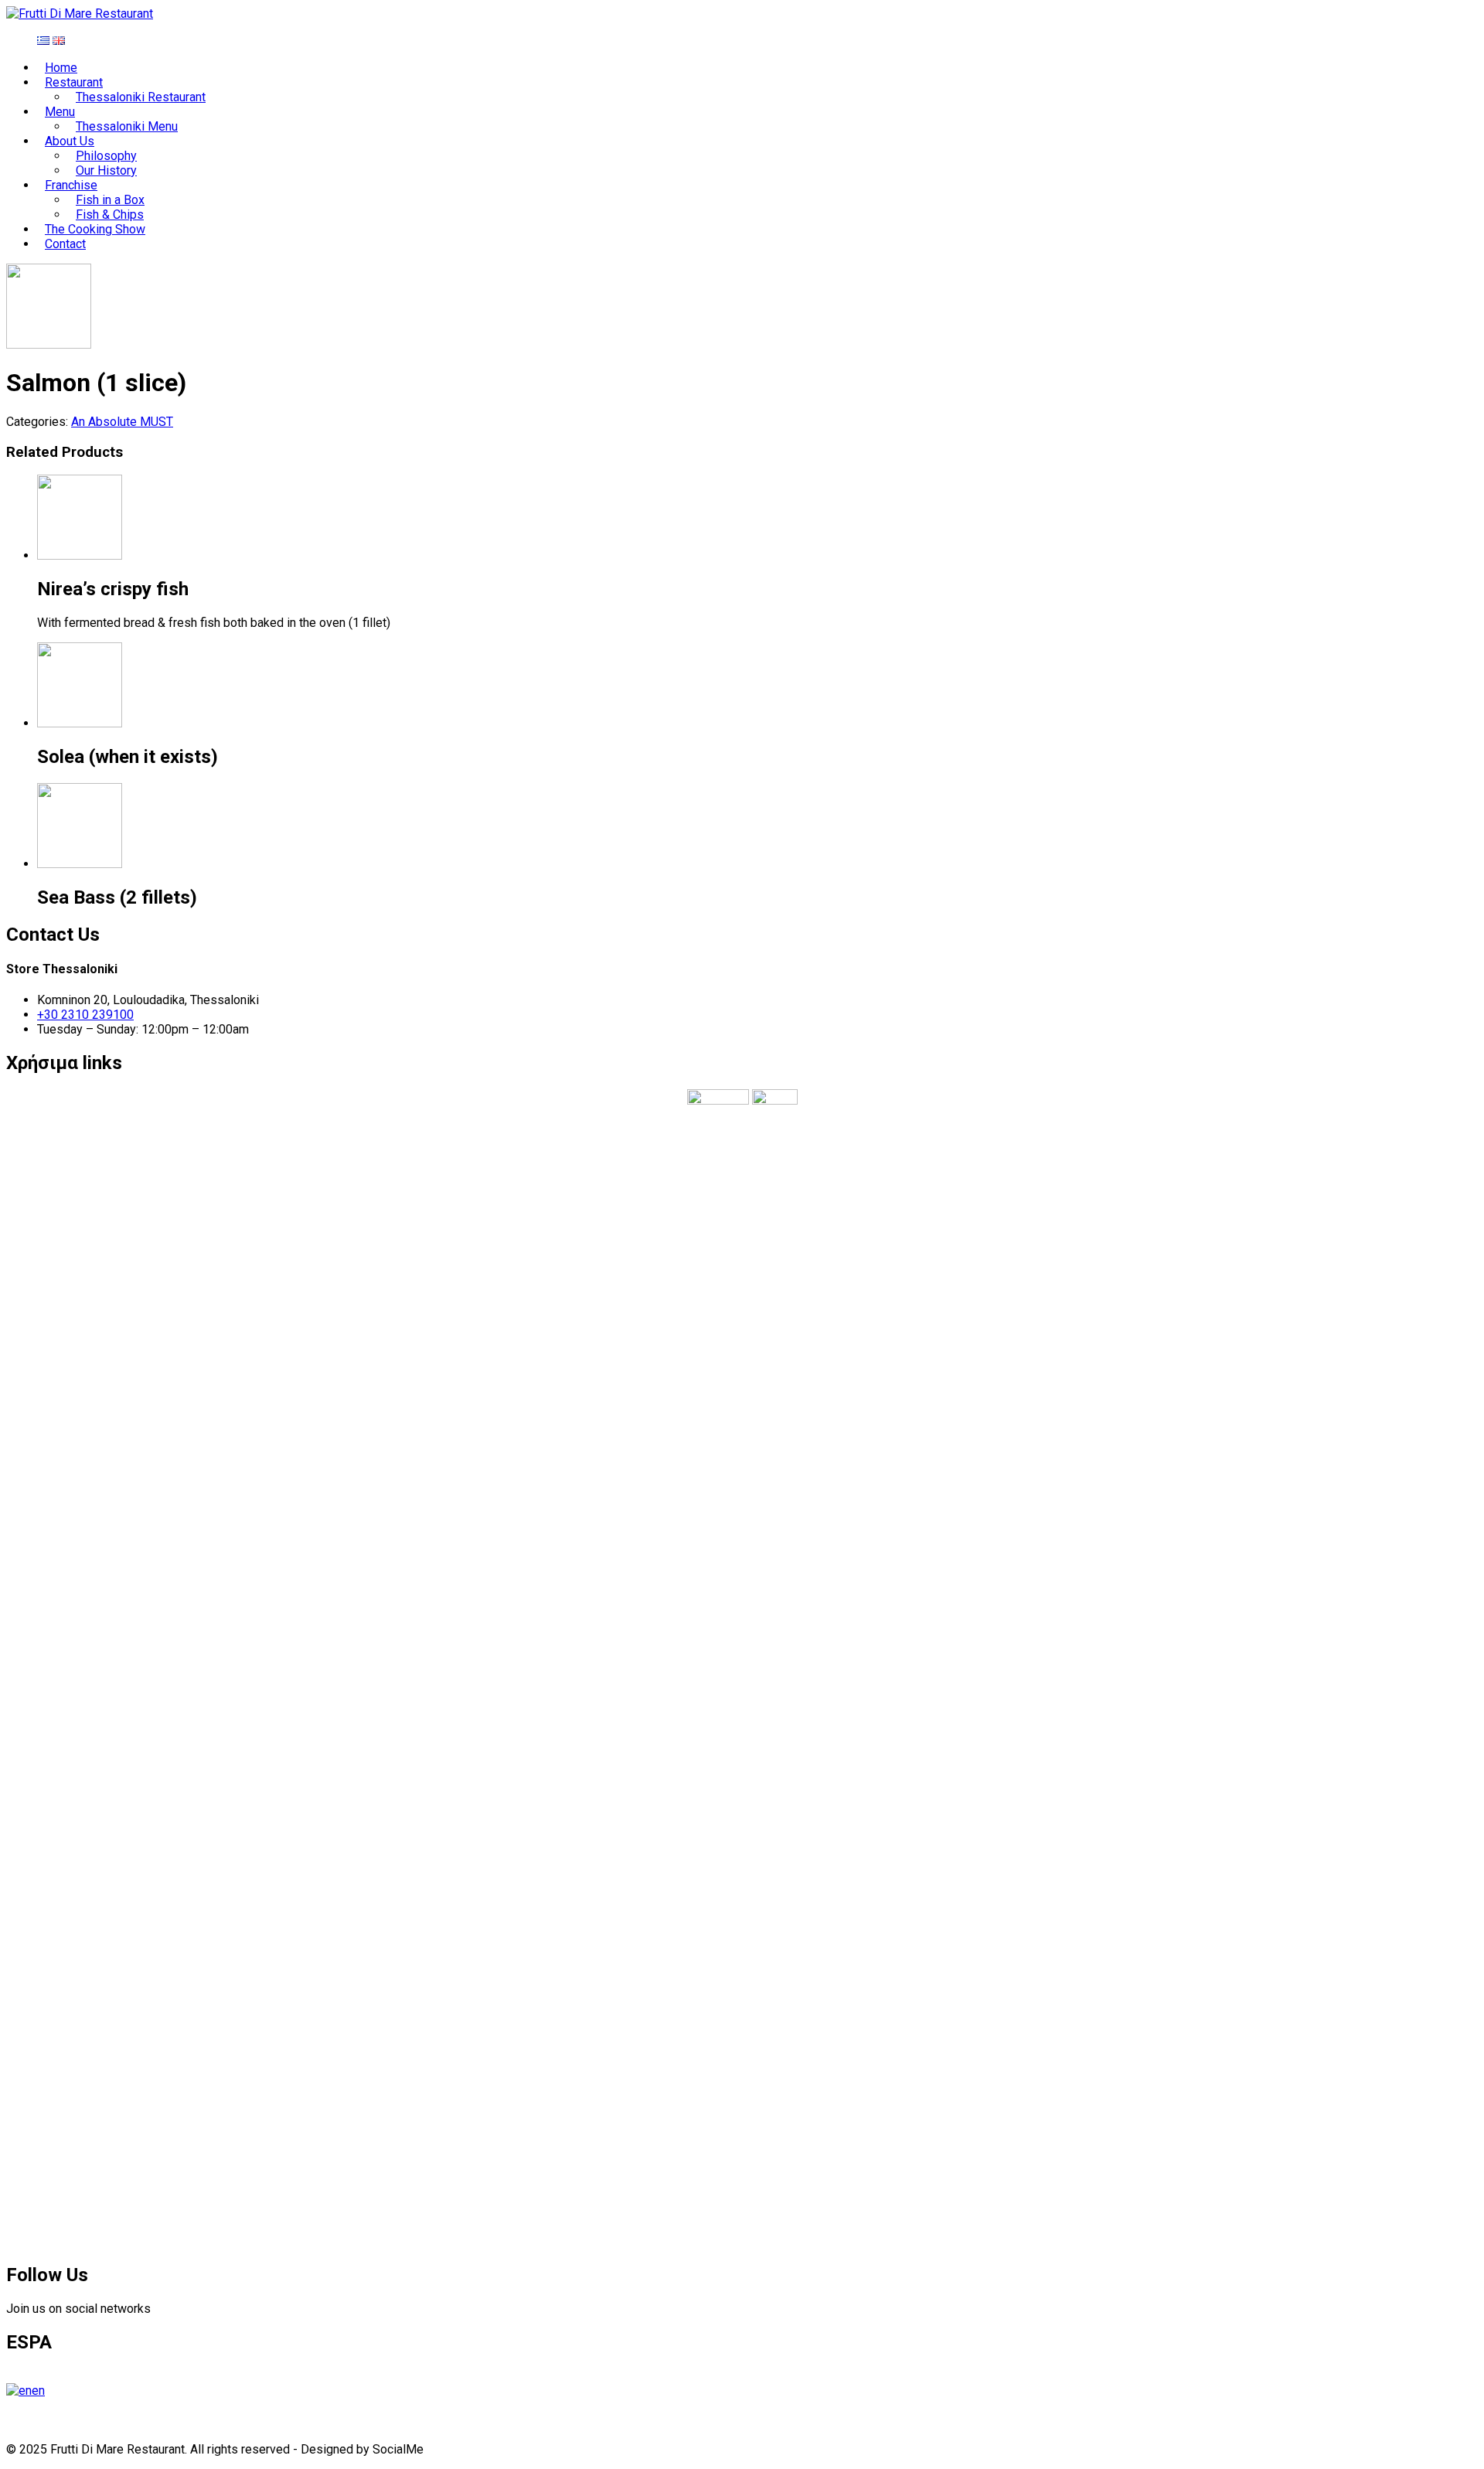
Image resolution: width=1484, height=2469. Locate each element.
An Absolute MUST (122, 422)
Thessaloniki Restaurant (141, 97)
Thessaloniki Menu (127, 126)
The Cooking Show (95, 229)
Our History (106, 170)
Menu (60, 112)
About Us (70, 141)
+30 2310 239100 (85, 1015)
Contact (65, 244)
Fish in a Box (110, 200)
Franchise (71, 185)
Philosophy (106, 156)
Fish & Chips (110, 215)
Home (61, 68)
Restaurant (74, 82)
